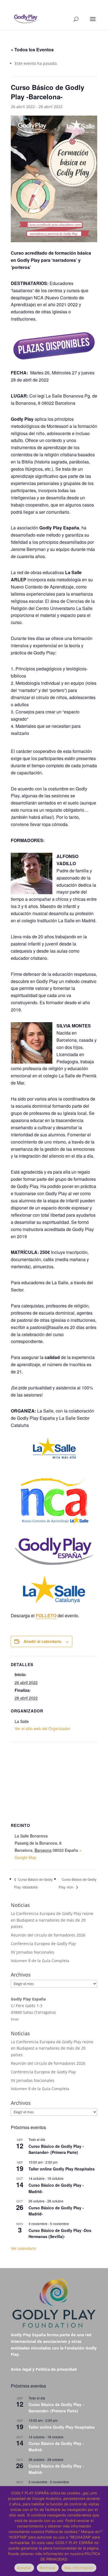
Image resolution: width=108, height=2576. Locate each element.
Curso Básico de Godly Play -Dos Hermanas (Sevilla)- (60, 2233)
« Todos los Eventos (32, 50)
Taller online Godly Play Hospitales (62, 2169)
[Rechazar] (101, 2531)
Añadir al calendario (43, 1641)
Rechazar (48, 2568)
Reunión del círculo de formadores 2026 (48, 1935)
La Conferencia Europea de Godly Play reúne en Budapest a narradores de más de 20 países (52, 1920)
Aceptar (24, 2568)
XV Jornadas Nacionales (33, 1952)
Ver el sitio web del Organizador (43, 1728)
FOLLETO (46, 1615)
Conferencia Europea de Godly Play (43, 1944)
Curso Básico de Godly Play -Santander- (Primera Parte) (56, 2149)
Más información (79, 2568)
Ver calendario (23, 2248)
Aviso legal (21, 2369)
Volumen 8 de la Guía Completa (40, 1961)
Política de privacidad (56, 2369)
